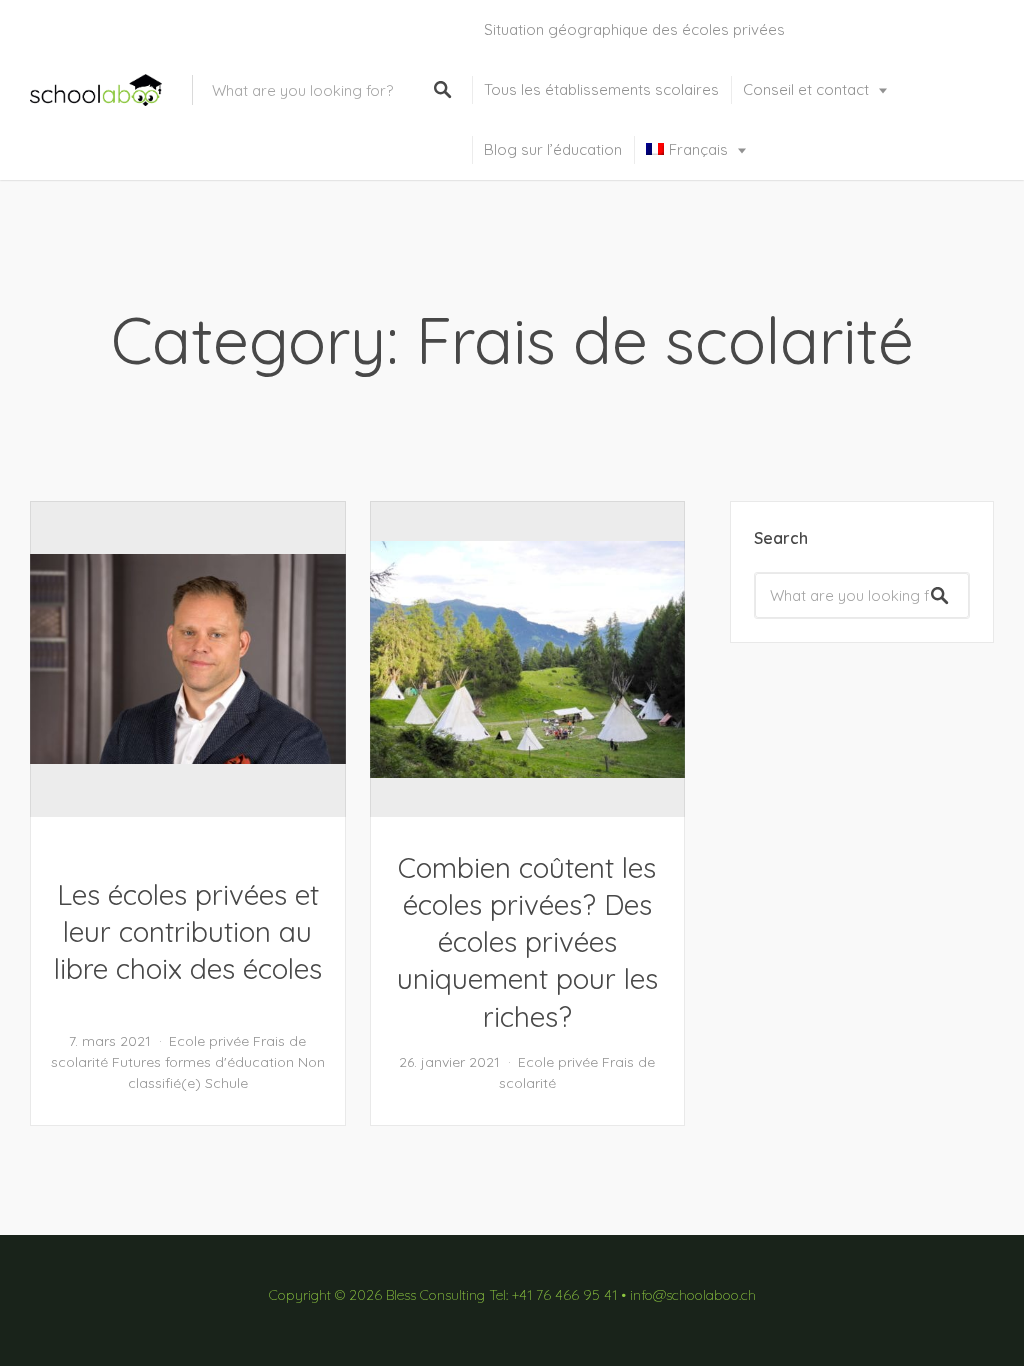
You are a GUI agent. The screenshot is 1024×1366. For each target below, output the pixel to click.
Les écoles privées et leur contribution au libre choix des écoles (188, 931)
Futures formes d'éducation (203, 1062)
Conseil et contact (806, 89)
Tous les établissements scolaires (601, 89)
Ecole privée (209, 1041)
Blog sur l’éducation (553, 149)
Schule (226, 1083)
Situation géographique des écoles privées (634, 29)
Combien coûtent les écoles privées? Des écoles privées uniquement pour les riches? (527, 942)
